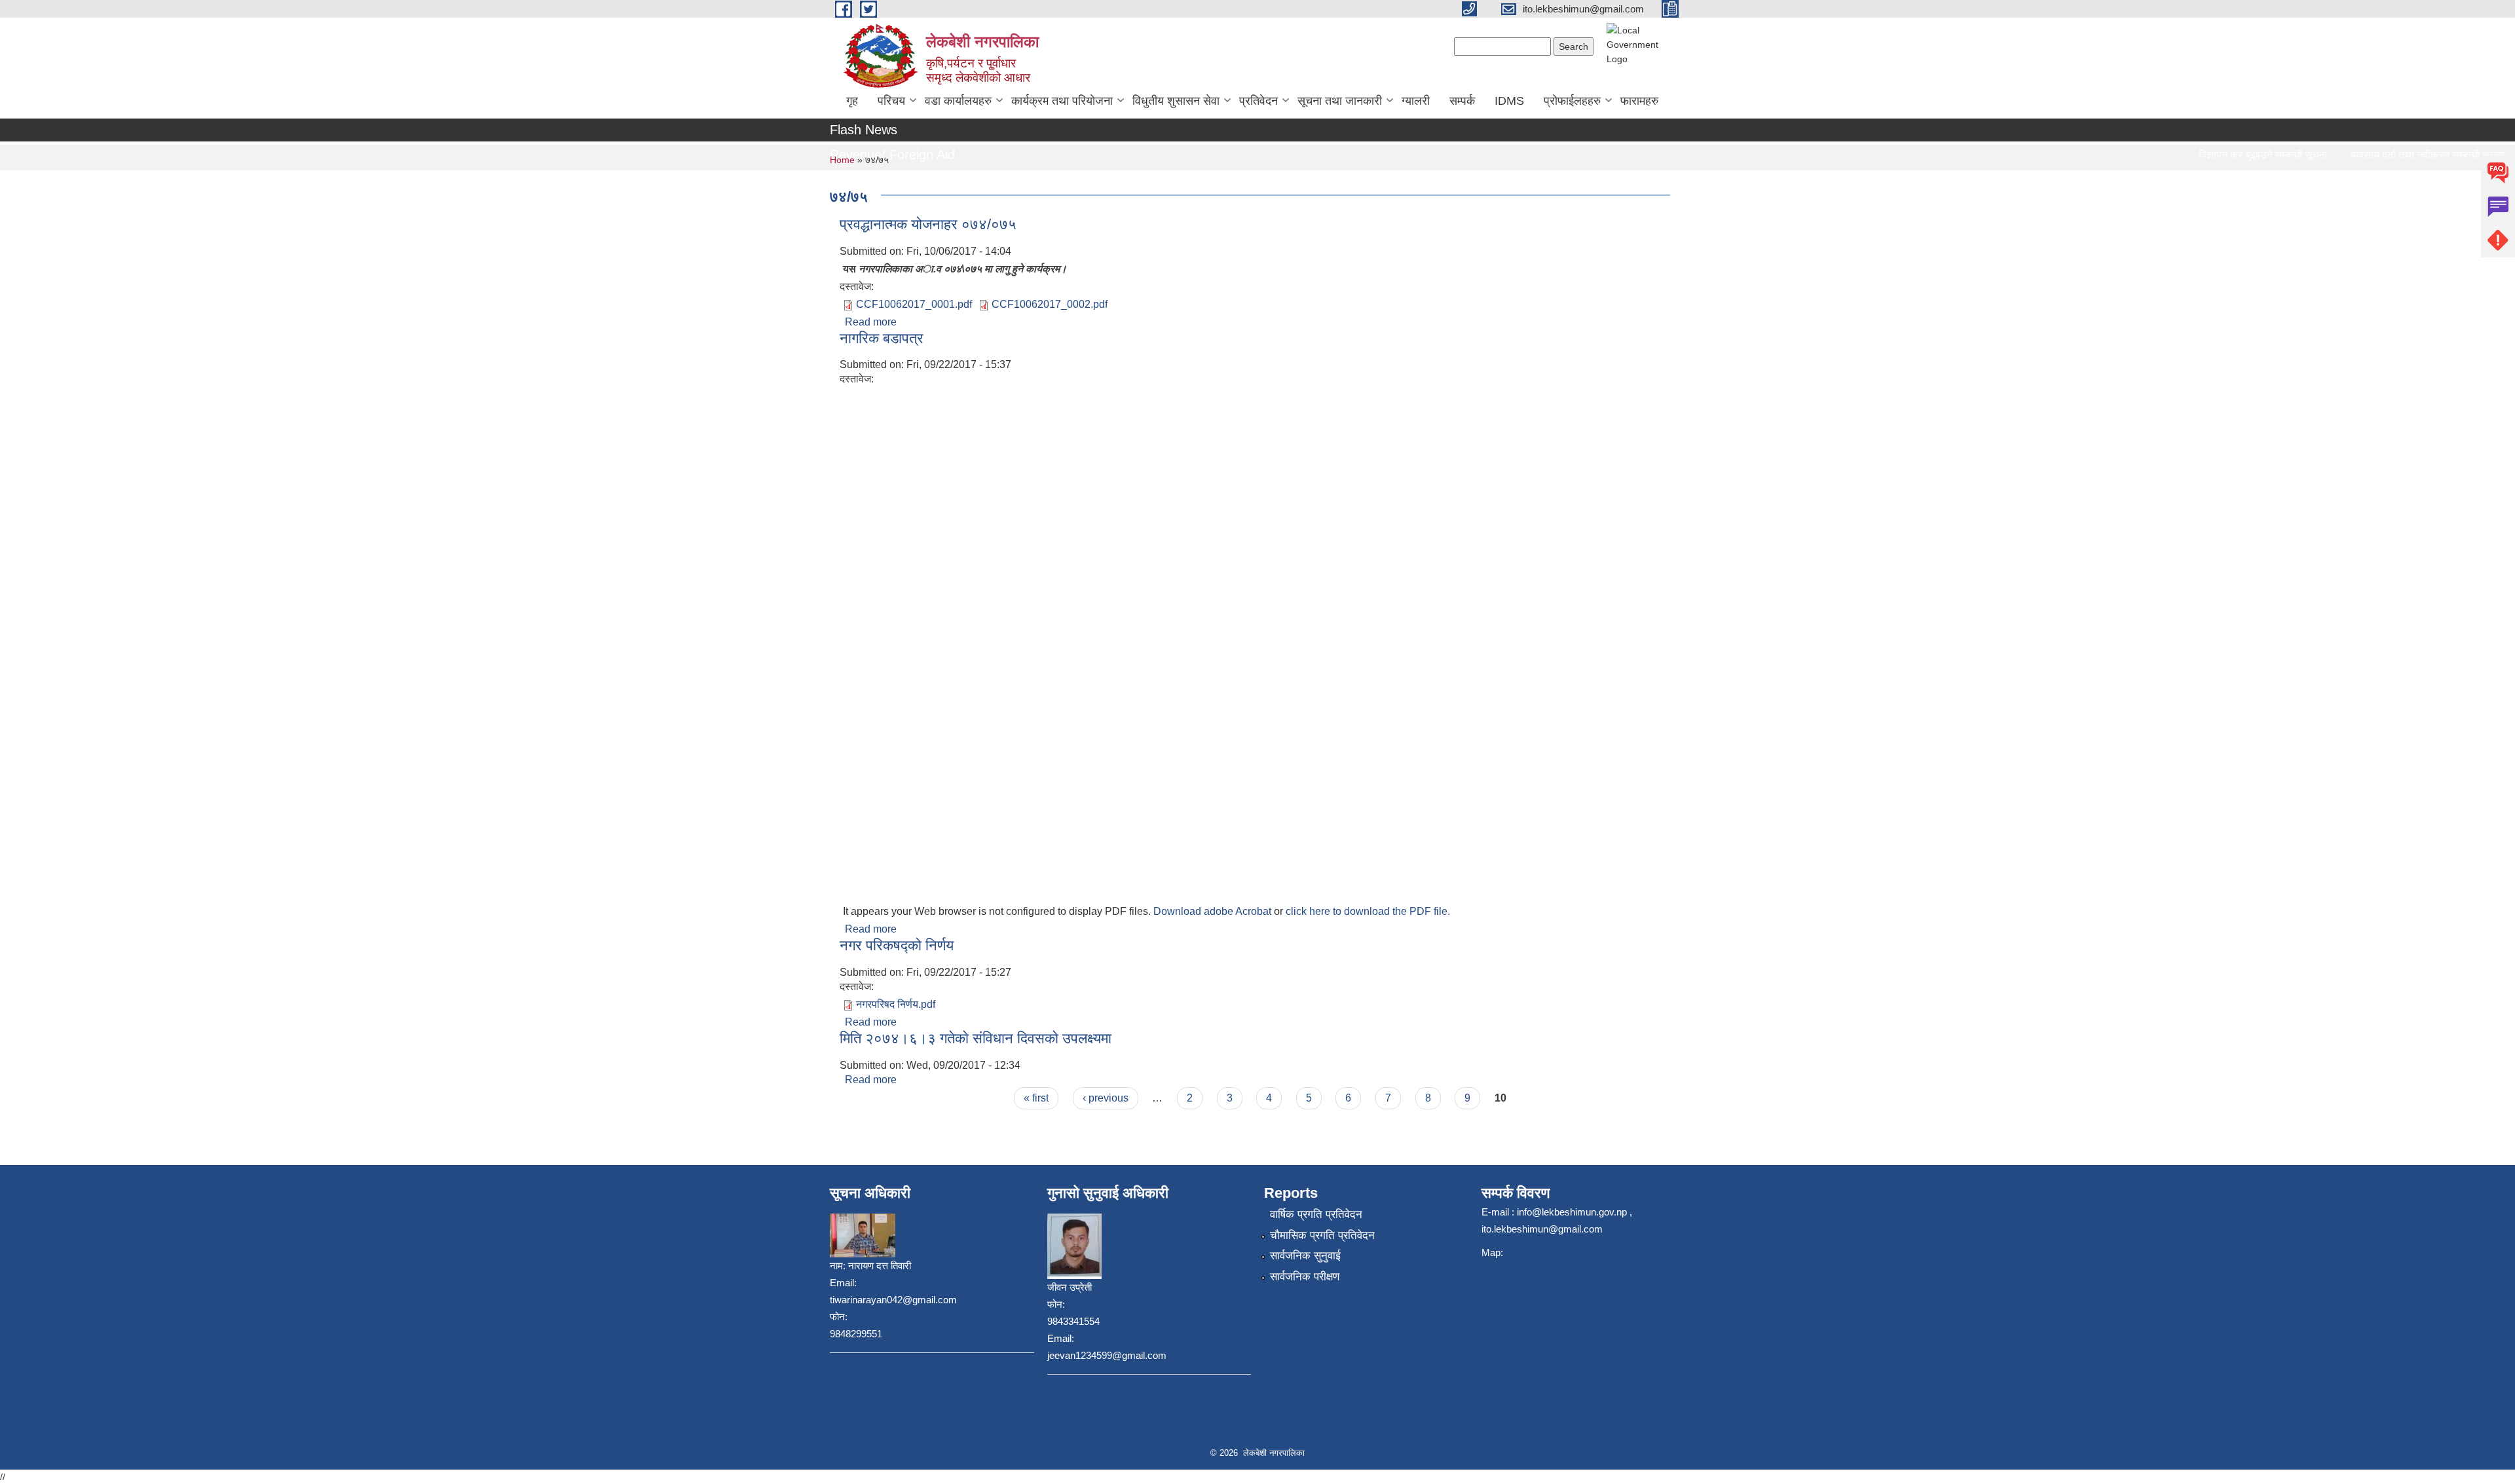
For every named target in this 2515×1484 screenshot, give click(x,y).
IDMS (1509, 101)
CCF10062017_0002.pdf (1050, 304)
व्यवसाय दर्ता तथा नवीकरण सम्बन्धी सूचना (2397, 155)
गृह (852, 101)
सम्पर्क (1462, 101)
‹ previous (1106, 1098)
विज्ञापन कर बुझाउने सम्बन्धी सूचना (2233, 155)
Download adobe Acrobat (1214, 911)
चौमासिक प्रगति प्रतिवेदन (1322, 1235)
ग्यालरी (1416, 101)
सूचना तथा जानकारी (1340, 101)
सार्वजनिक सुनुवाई (1305, 1256)
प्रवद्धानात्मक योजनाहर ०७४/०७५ (928, 224)
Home (842, 160)
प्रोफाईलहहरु (1572, 101)
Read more (871, 322)
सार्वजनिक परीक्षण (1305, 1277)
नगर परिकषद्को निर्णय (897, 945)
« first (1036, 1098)
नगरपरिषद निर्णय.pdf (896, 1004)
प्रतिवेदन (1258, 101)
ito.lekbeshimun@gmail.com (1542, 1229)
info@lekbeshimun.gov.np (1572, 1212)
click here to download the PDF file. (1368, 911)
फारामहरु (1639, 101)
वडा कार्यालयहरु (958, 101)
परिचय (891, 101)
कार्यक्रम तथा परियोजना (1062, 101)
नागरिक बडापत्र (882, 338)
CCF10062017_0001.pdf (914, 304)
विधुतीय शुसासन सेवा (1176, 101)
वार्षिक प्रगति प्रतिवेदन (1316, 1215)
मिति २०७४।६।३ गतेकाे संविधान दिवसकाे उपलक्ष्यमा (976, 1038)
